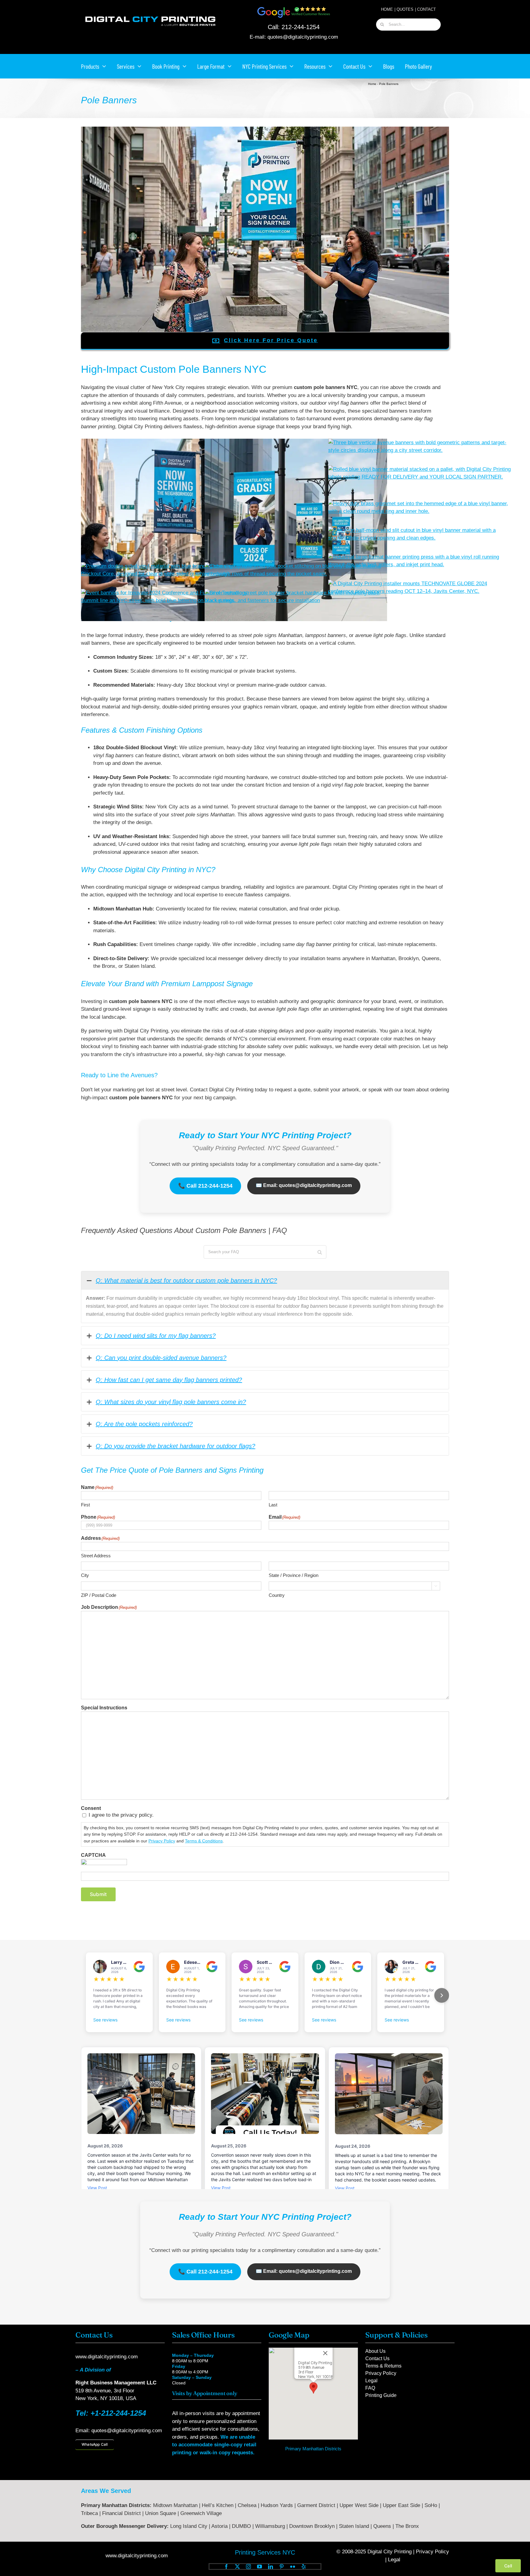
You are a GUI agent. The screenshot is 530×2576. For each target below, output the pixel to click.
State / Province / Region (294, 1575)
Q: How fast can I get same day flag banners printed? (169, 1380)
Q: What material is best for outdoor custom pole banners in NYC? (186, 1280)
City (85, 1575)
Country (277, 1595)
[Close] (325, 2353)
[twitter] (237, 2566)
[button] (313, 2388)
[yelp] (304, 2566)
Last (273, 1505)
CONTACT (426, 9)
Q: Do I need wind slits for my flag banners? (156, 1336)
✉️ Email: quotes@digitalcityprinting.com (304, 1185)
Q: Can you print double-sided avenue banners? (161, 1358)
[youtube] (259, 2566)
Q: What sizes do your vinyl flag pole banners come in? (171, 1402)
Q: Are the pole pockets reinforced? (144, 1424)
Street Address (96, 1556)
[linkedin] (271, 2566)
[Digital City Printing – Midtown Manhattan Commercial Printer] (150, 16)
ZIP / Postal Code (99, 1595)
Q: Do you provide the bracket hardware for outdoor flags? (175, 1446)
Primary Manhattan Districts (313, 2449)
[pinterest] (282, 2566)
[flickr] (293, 2566)
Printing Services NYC (265, 2552)
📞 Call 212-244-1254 (205, 1186)
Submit (98, 1894)
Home (372, 84)
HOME (387, 9)
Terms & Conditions (204, 1841)
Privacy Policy (162, 1841)
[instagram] (248, 2566)
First (85, 1505)
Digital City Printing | (392, 2552)
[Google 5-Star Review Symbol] (294, 8)
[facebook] (226, 2566)
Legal (394, 2560)
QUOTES (405, 9)
